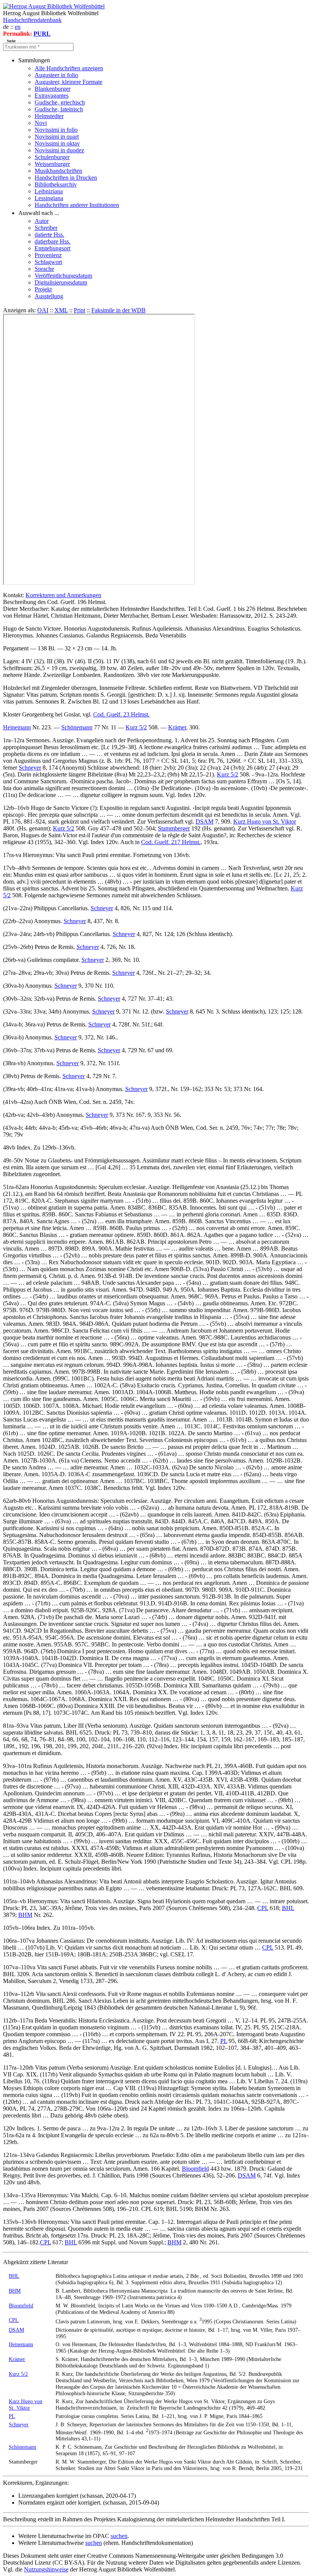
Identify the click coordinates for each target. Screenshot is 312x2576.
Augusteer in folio (56, 75)
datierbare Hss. (53, 241)
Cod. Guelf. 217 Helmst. (171, 842)
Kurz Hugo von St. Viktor (265, 822)
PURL (42, 34)
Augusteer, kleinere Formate (68, 82)
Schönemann (77, 727)
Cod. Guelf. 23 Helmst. (121, 714)
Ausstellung (49, 296)
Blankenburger (53, 89)
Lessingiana (49, 198)
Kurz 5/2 (136, 727)
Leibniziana (49, 191)
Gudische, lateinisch (59, 109)
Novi (41, 123)
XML (61, 310)
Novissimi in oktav (57, 143)
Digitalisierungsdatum (61, 282)
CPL (263, 1908)
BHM (25, 1915)
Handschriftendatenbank (32, 20)
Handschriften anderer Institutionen (77, 205)
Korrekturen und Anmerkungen (63, 595)
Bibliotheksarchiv (56, 184)
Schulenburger (52, 157)
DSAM (205, 822)
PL (224, 2041)
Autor (42, 221)
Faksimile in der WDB (119, 310)
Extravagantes (52, 96)
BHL (288, 1908)
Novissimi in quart (57, 137)
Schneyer (30, 768)
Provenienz (48, 255)
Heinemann (17, 727)
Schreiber (46, 228)
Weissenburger (52, 164)
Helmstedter (49, 116)
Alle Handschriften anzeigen (69, 68)
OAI (43, 310)
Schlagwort (48, 262)
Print (80, 310)
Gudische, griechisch (60, 102)
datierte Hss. (49, 235)
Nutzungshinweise (46, 2569)
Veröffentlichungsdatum (63, 276)
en (18, 27)
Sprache (44, 269)
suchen (119, 2536)
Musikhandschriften (58, 171)
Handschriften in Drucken (66, 178)
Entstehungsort (53, 248)
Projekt (43, 289)
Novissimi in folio (56, 130)
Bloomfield (195, 2169)
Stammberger (174, 828)
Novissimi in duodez (59, 150)
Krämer (177, 727)
